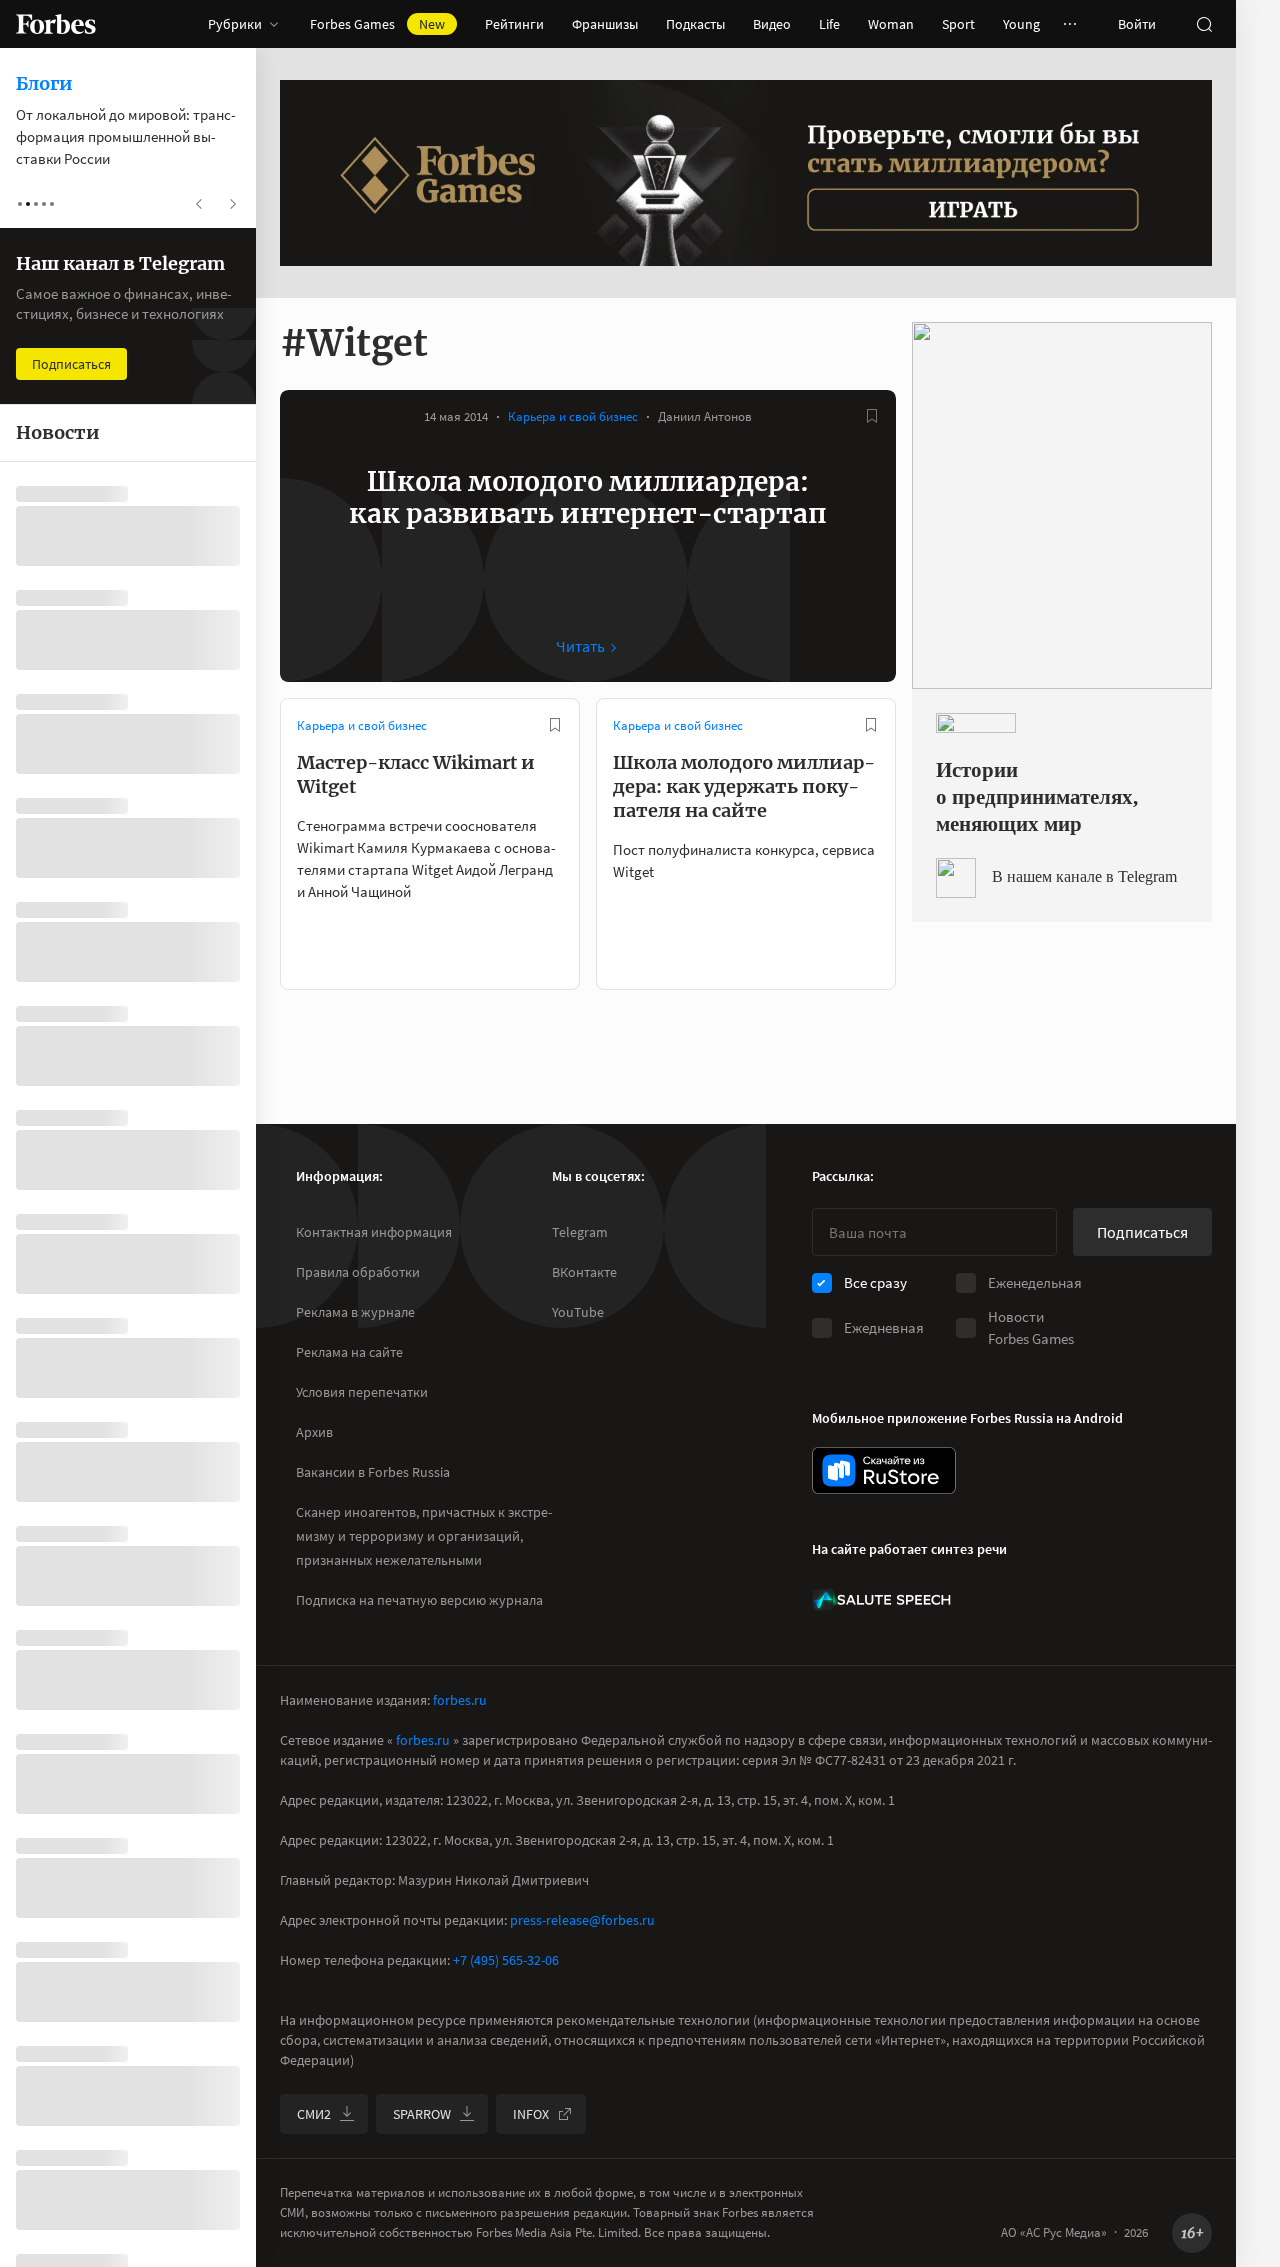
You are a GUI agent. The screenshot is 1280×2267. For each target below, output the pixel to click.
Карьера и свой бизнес (573, 416)
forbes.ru (460, 1700)
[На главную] (56, 24)
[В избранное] (872, 416)
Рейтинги (514, 24)
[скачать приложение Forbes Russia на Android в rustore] (884, 1470)
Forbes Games (377, 24)
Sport (958, 24)
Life (829, 24)
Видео (772, 24)
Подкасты (695, 24)
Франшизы (605, 24)
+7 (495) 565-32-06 (506, 1960)
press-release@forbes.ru (582, 1920)
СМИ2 (314, 2114)
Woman (891, 24)
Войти (1137, 24)
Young (1021, 24)
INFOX (531, 2114)
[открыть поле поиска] (1204, 24)
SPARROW (422, 2114)
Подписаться (1142, 1232)
